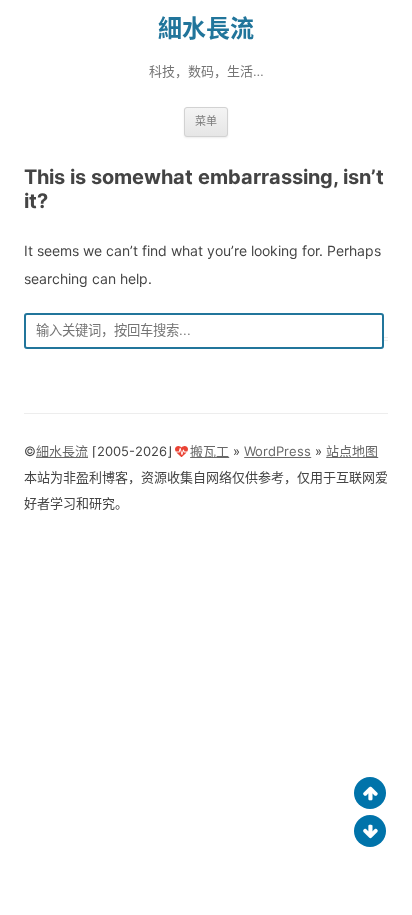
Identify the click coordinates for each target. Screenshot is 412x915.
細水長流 (206, 28)
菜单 (206, 121)
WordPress (277, 451)
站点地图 (352, 451)
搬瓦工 (209, 451)
